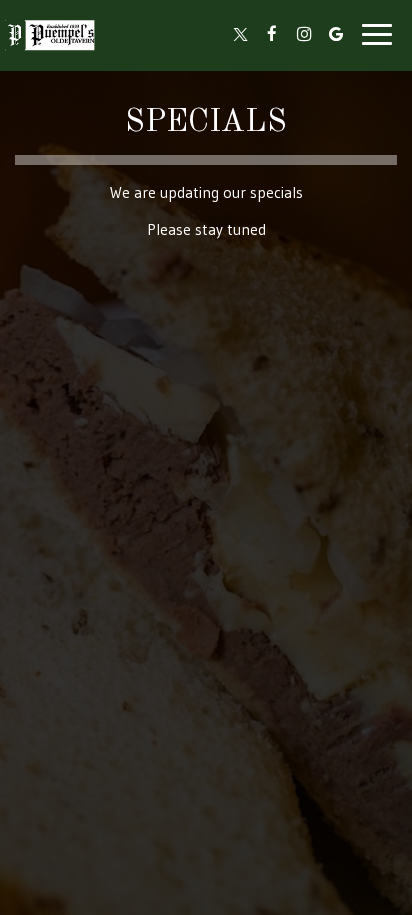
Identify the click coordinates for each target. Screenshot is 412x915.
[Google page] (336, 34)
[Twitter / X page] (240, 34)
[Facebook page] (272, 34)
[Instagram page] (304, 34)
